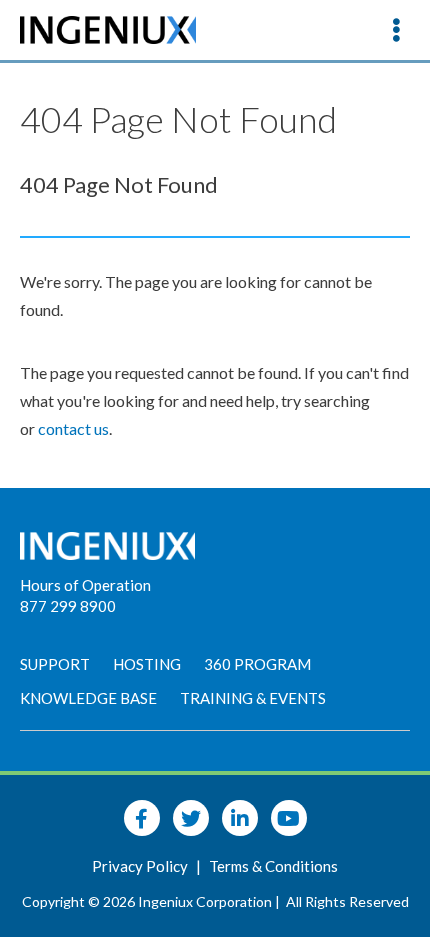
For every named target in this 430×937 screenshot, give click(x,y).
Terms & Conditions (273, 866)
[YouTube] (289, 818)
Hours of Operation (85, 585)
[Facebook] (142, 818)
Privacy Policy (141, 866)
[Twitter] (191, 818)
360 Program (257, 664)
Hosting (147, 664)
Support (55, 664)
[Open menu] (396, 30)
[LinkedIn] (240, 818)
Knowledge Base (88, 698)
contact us (73, 428)
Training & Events (253, 698)
